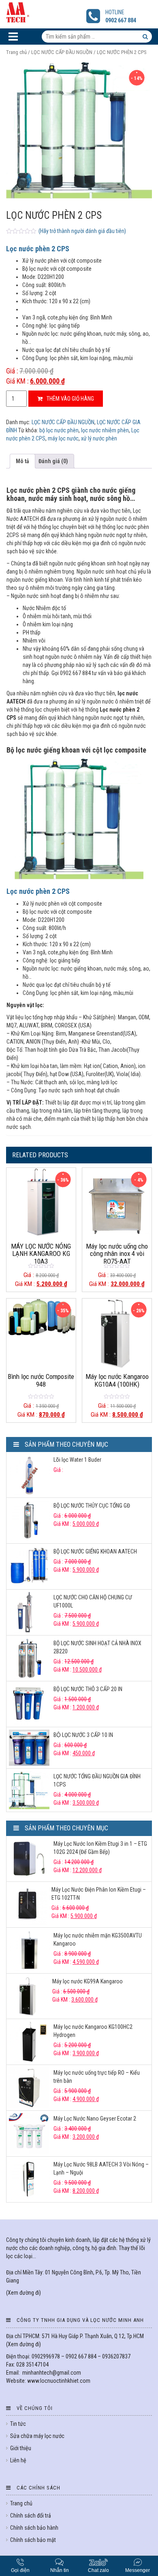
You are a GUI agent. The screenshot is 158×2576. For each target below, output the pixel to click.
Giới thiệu (21, 2448)
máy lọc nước (63, 438)
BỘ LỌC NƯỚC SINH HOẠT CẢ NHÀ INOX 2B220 (97, 1647)
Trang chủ (16, 52)
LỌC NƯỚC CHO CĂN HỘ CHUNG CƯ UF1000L (93, 1601)
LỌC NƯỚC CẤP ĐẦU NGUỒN (62, 52)
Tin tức (18, 2424)
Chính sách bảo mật (33, 2540)
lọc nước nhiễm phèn (105, 430)
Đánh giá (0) (53, 461)
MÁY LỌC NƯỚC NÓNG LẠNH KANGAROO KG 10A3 (41, 1254)
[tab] (22, 461)
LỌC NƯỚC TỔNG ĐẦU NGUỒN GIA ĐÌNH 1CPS (97, 1780)
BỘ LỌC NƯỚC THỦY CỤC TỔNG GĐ (92, 1506)
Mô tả (22, 461)
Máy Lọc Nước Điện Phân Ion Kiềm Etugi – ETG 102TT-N (99, 1894)
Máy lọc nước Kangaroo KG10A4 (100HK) (117, 1380)
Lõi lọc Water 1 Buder (77, 1460)
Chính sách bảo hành (34, 2528)
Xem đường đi (23, 2293)
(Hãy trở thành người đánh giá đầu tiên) (82, 231)
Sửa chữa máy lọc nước (37, 2436)
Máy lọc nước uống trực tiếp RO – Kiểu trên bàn (97, 2077)
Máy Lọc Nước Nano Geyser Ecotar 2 (95, 2119)
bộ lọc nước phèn (59, 430)
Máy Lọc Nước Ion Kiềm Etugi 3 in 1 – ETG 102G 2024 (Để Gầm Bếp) (100, 1848)
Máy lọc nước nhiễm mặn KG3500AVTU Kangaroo (98, 1940)
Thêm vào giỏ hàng (70, 399)
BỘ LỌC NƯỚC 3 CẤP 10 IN (83, 1735)
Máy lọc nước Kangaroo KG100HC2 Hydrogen (93, 2031)
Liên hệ (18, 2460)
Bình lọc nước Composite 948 (41, 1380)
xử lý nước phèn (99, 438)
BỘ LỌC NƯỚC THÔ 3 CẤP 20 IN (88, 1689)
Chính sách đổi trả (31, 2516)
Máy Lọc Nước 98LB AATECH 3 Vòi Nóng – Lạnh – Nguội (101, 2168)
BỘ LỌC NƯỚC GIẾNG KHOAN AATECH (95, 1551)
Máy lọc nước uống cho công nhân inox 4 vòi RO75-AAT (117, 1254)
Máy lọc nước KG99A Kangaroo (88, 1981)
